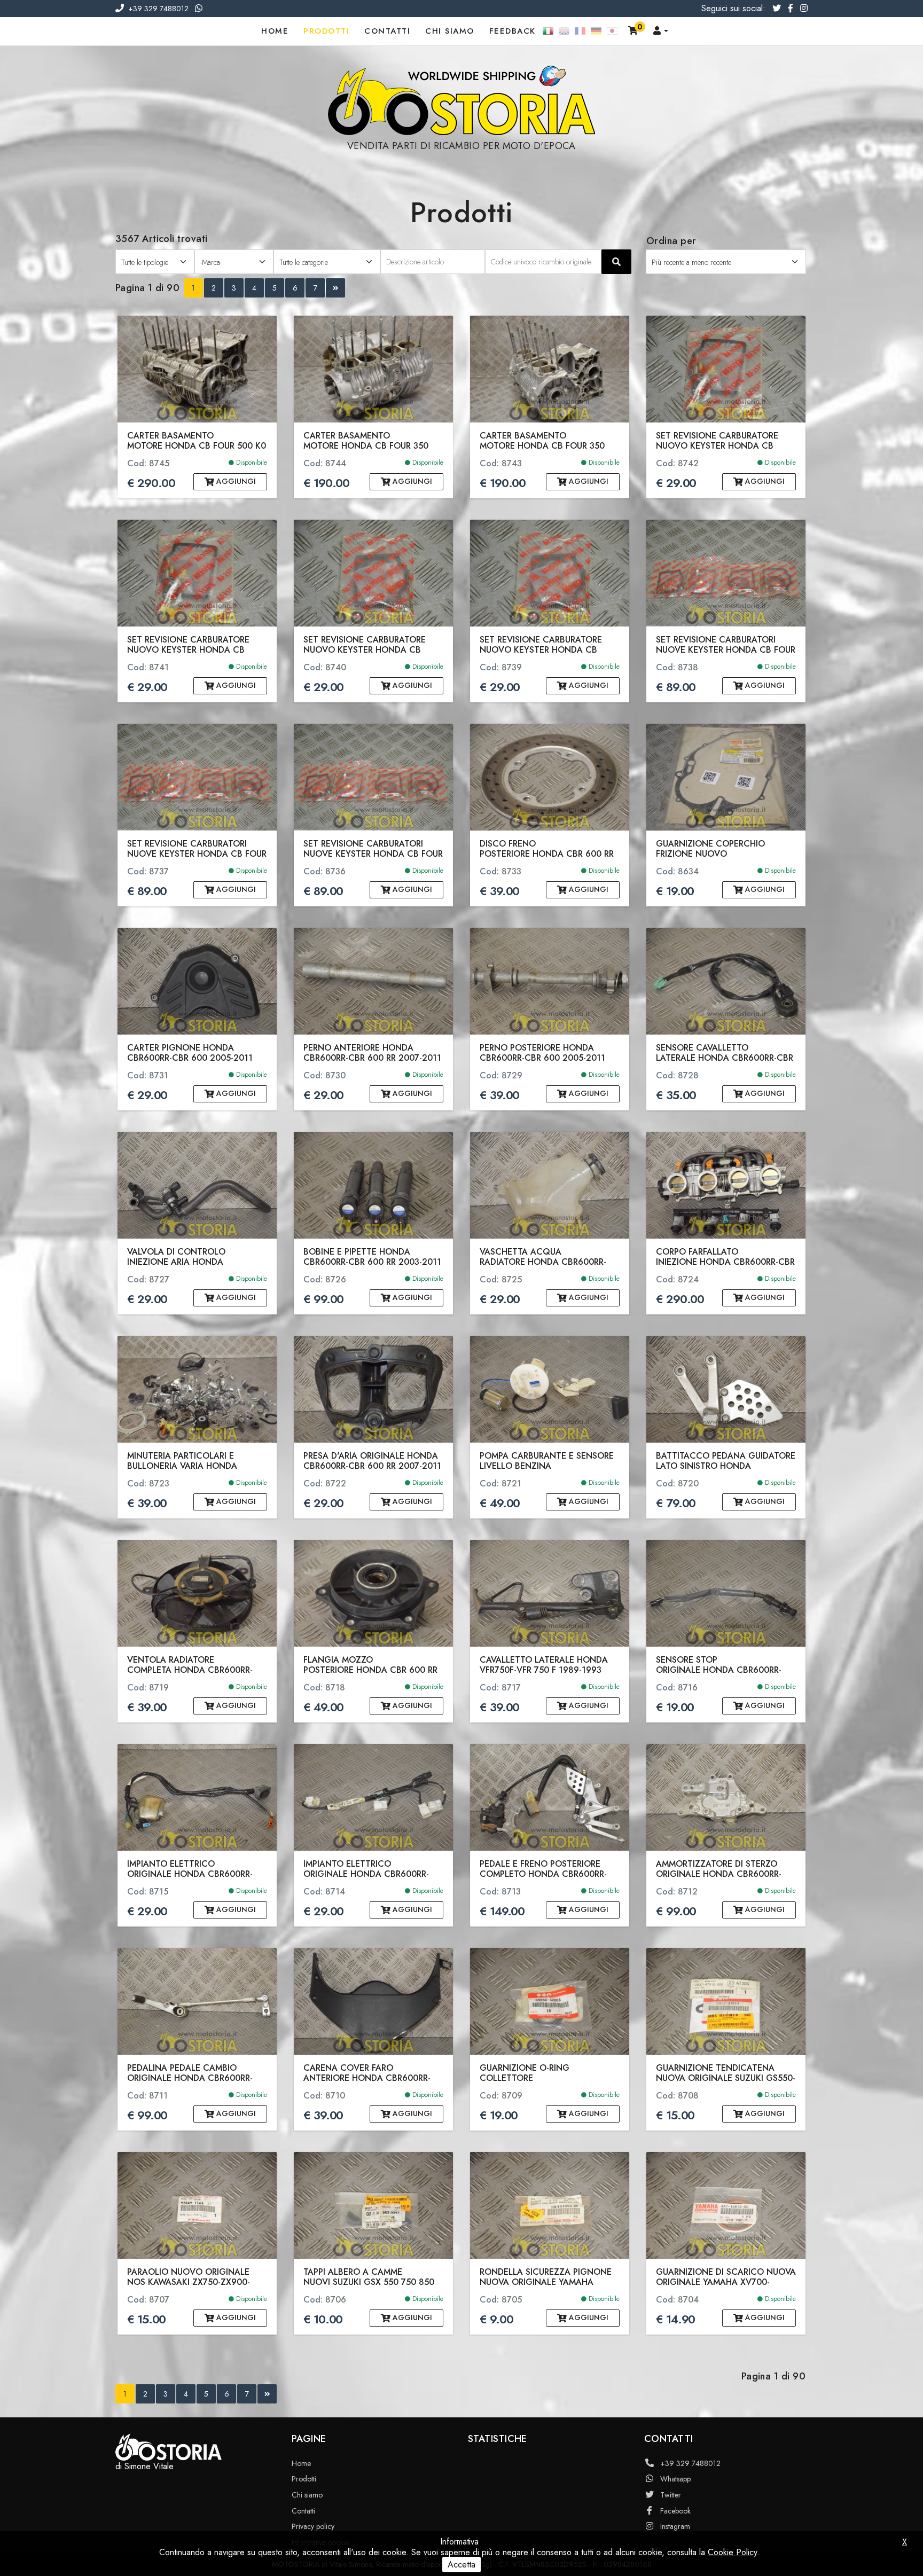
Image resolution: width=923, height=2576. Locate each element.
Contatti (387, 31)
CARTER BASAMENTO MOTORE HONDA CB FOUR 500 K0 (197, 441)
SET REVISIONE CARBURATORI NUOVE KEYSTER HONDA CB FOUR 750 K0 (726, 645)
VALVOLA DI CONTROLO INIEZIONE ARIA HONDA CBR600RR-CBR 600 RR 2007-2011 (196, 1257)
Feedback (513, 31)
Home (275, 31)
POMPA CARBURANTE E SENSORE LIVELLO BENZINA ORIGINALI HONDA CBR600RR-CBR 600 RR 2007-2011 (549, 1461)
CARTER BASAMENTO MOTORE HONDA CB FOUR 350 (366, 441)
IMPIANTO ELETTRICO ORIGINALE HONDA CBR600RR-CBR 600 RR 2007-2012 (190, 1869)
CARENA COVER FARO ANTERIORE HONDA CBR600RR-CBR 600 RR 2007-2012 (367, 2073)
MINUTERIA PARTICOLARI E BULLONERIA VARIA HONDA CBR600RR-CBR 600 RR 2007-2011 (196, 1461)
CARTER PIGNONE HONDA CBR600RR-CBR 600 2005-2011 (190, 1053)
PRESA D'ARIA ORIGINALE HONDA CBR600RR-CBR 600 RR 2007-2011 (372, 1461)
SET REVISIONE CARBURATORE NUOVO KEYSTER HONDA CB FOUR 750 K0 (717, 441)
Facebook (675, 2511)
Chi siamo (450, 31)
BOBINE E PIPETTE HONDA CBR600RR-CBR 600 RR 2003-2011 (372, 1257)
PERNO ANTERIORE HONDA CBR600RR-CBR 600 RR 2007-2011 (372, 1053)
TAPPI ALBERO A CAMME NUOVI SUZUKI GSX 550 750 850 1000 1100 (369, 2277)
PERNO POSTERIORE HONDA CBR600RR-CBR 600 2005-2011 (542, 1053)
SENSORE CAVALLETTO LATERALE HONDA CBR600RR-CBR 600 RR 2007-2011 (725, 1053)
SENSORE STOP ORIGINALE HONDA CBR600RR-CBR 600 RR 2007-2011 (719, 1665)
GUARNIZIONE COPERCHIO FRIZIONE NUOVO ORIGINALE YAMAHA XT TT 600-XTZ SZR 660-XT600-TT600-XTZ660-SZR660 (721, 849)
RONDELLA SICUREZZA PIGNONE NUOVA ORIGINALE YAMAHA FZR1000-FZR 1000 (546, 2277)
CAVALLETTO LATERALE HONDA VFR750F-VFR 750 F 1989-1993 (544, 1665)
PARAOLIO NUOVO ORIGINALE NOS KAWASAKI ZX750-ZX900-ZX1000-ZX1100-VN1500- (189, 2277)
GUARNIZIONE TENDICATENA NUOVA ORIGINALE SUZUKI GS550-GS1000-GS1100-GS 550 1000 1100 (726, 2073)
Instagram (675, 2526)
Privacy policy (313, 2526)
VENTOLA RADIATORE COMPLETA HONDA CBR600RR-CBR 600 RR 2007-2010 (190, 1665)
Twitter (671, 2495)
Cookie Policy (732, 2552)
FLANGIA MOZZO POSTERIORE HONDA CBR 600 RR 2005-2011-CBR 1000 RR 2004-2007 (370, 1665)
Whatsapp (675, 2479)
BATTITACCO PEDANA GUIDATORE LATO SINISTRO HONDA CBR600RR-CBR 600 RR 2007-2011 (726, 1461)
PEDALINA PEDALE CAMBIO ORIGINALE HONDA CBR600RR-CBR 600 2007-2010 (190, 2073)
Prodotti (326, 31)
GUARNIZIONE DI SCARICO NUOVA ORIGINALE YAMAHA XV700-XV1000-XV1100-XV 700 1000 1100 (726, 2277)
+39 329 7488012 (158, 9)
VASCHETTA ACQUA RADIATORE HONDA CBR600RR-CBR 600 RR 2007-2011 (543, 1257)
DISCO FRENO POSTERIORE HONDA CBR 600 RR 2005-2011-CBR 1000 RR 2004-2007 (547, 849)
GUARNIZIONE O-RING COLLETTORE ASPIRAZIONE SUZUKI (525, 2073)
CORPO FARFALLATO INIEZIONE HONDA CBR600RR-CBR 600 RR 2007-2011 (725, 1257)
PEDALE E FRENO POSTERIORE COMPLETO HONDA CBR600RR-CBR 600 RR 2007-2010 (543, 1869)
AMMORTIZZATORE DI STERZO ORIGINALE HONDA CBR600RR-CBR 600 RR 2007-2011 (719, 1869)
